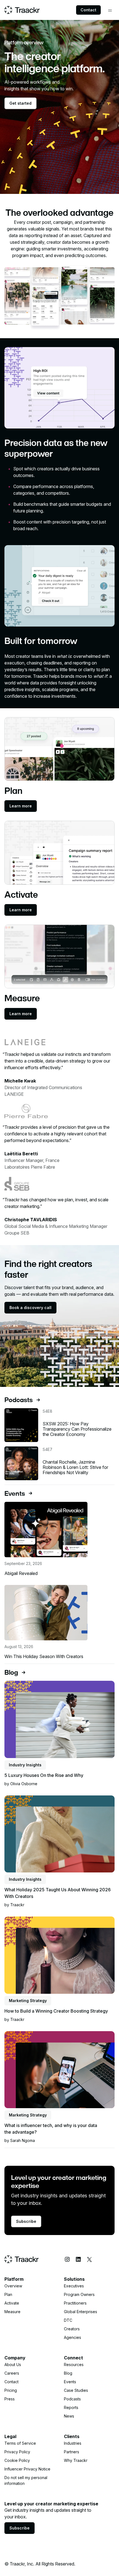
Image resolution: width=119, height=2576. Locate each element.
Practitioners (75, 2303)
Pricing (11, 2390)
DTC (68, 2320)
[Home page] (22, 10)
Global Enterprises (81, 2312)
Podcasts (72, 2399)
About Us (13, 2365)
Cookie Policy (17, 2460)
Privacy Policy (17, 2452)
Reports (71, 2407)
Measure (12, 2312)
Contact (88, 10)
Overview (13, 2286)
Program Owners (79, 2294)
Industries (73, 2443)
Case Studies (76, 2390)
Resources (74, 2365)
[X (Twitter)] (89, 2259)
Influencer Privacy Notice (27, 2469)
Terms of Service (20, 2443)
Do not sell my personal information (26, 2480)
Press (10, 2399)
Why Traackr (76, 2460)
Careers (12, 2373)
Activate (12, 2303)
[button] (110, 11)
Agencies (73, 2337)
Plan (8, 2294)
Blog (68, 2373)
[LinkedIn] (78, 2259)
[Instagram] (67, 2259)
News (69, 2416)
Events (70, 2382)
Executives (74, 2286)
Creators (72, 2329)
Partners (72, 2452)
